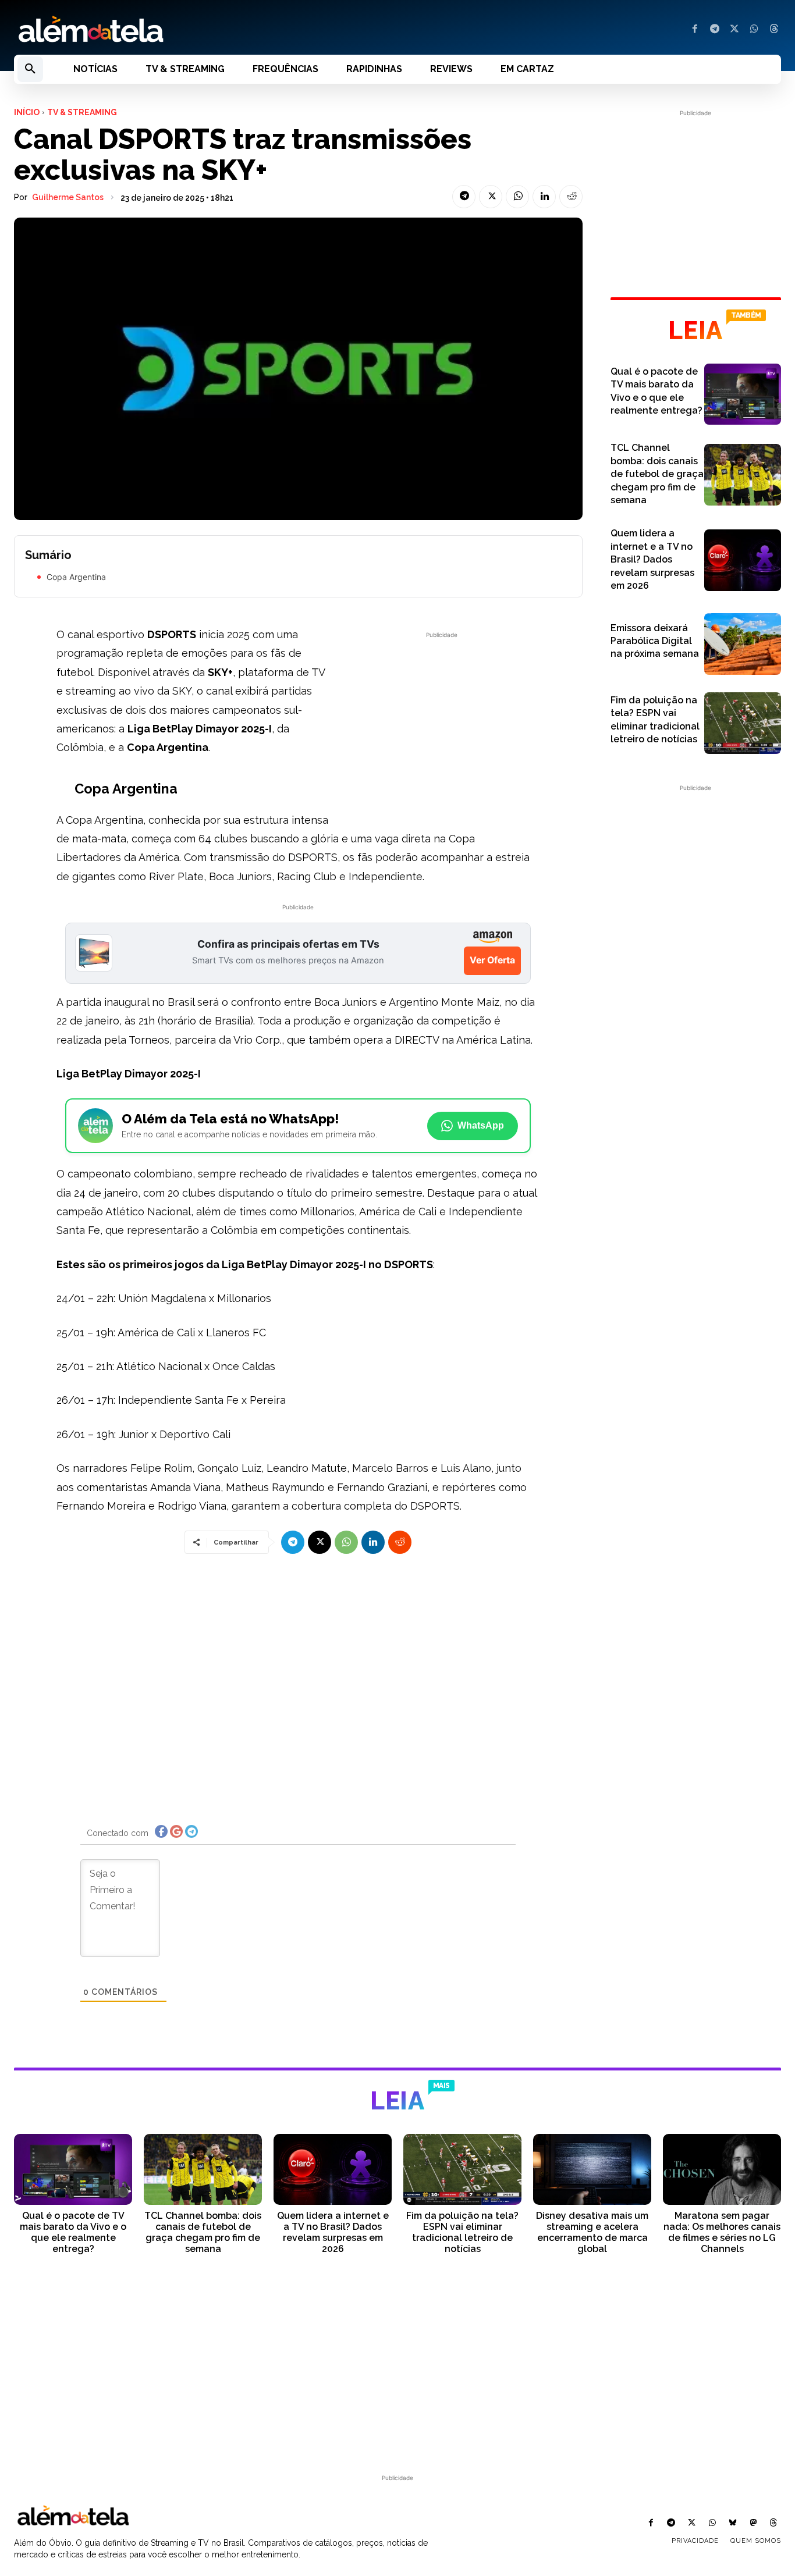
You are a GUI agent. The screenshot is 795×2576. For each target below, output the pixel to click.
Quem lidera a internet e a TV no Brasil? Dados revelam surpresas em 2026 (652, 559)
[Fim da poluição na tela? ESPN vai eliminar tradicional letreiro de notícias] (743, 723)
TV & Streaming (82, 112)
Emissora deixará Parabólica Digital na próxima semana (655, 641)
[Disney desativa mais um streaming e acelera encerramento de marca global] (592, 2169)
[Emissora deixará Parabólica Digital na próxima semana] (743, 644)
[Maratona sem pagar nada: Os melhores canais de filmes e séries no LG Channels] (722, 2169)
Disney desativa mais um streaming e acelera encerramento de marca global (592, 2232)
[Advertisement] (442, 723)
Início (27, 112)
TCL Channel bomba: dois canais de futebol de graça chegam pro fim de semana (657, 474)
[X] (734, 30)
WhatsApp (481, 1125)
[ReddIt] (571, 197)
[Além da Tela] (199, 30)
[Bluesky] (732, 2523)
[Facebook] (695, 30)
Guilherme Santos (68, 197)
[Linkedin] (544, 197)
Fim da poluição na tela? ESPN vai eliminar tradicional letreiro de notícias (462, 2232)
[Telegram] (715, 30)
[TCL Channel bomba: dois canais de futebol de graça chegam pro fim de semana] (743, 475)
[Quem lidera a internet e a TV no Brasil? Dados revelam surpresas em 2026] (743, 560)
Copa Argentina (76, 577)
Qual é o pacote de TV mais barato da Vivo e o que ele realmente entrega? (73, 2232)
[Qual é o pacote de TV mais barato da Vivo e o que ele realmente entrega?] (743, 394)
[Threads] (774, 30)
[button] (30, 69)
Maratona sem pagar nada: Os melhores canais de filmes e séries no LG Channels (722, 2232)
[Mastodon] (753, 2523)
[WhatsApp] (754, 30)
